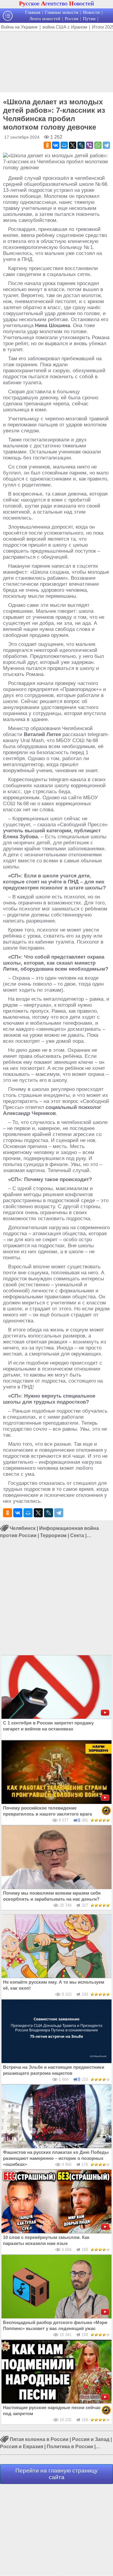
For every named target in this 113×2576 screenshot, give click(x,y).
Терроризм (53, 1535)
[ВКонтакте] (56, 145)
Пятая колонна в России (39, 2439)
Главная (33, 12)
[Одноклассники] (47, 145)
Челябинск (23, 1528)
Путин (89, 19)
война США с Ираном (65, 27)
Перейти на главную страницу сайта (56, 2474)
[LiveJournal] (81, 145)
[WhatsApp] (98, 145)
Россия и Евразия (22, 2447)
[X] (73, 145)
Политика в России (70, 2447)
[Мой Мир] (64, 145)
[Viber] (89, 145)
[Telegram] (106, 145)
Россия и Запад (91, 2439)
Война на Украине (19, 27)
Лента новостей (45, 19)
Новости (91, 12)
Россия (72, 19)
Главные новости (62, 12)
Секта (77, 1535)
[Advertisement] (56, 61)
